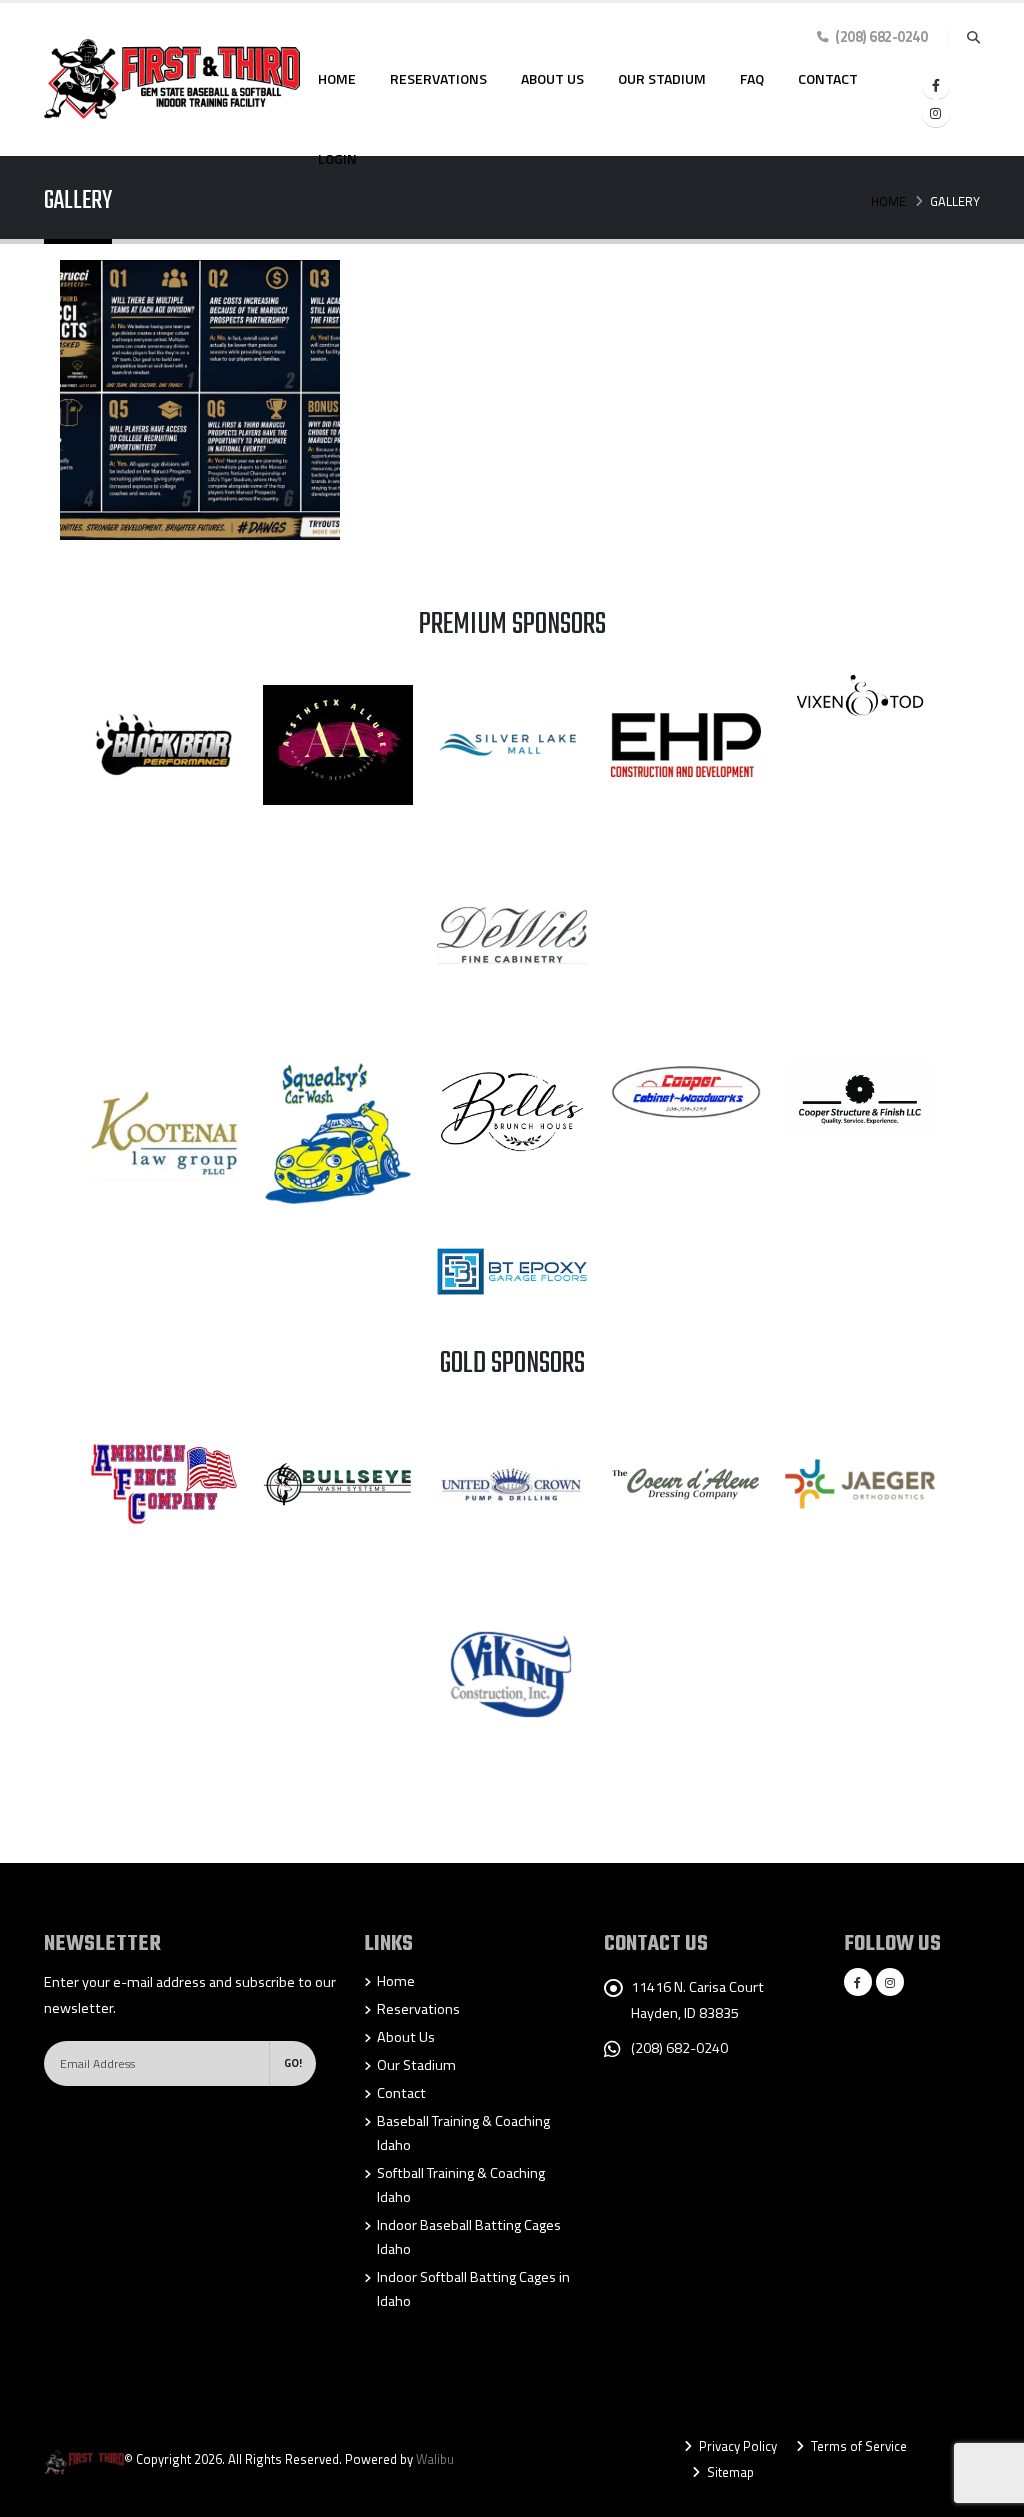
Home (337, 78)
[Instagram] (936, 113)
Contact (828, 78)
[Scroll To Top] (989, 2494)
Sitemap (729, 2472)
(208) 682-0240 (679, 2048)
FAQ (752, 78)
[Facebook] (936, 85)
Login (337, 158)
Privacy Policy (736, 2446)
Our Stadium (662, 78)
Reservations (438, 78)
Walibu (435, 2459)
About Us (552, 78)
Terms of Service (857, 2446)
